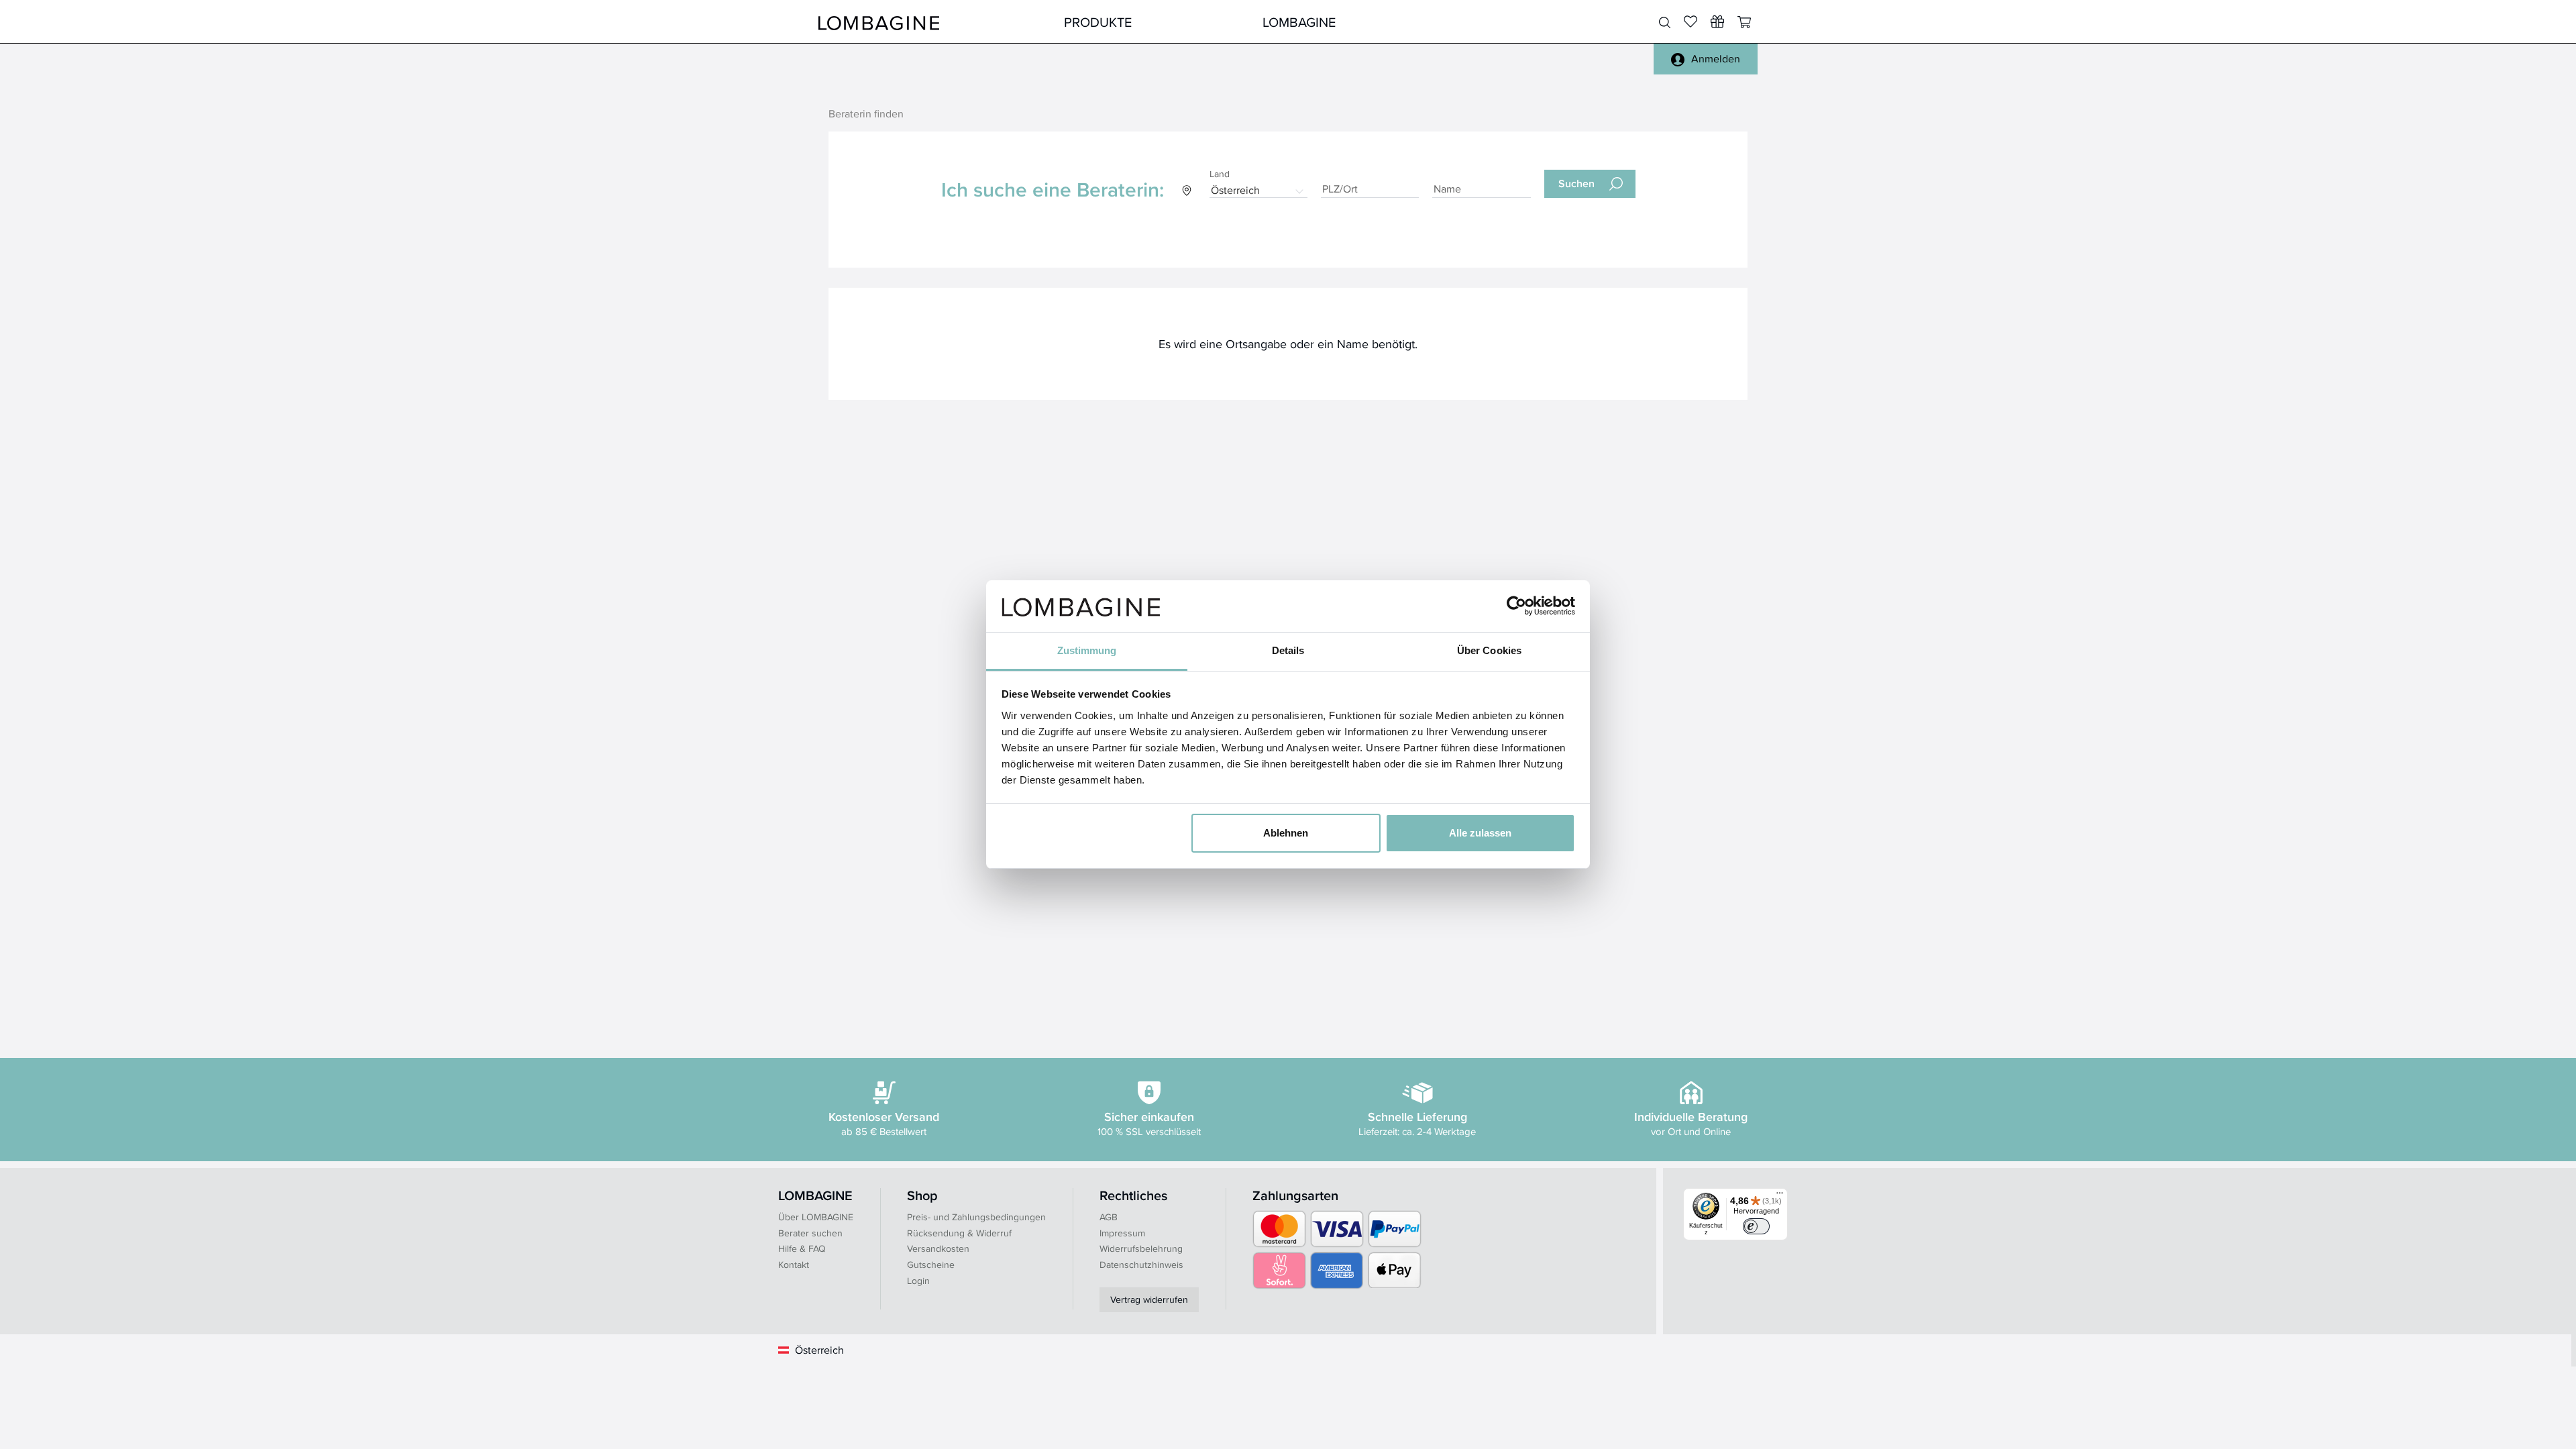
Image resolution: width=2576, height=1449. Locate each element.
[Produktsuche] (1665, 23)
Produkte (1098, 22)
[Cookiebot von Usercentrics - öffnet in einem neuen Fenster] (1516, 606)
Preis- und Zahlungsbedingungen (976, 1217)
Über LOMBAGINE (816, 1217)
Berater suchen (810, 1233)
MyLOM (1498, 22)
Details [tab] (1288, 650)
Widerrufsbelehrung (1141, 1248)
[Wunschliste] (1717, 21)
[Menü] (1780, 1196)
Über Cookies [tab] (1489, 650)
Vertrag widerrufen (1149, 1299)
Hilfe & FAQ (802, 1248)
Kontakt (794, 1265)
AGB (1109, 1217)
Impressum (1122, 1233)
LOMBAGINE (1299, 22)
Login (918, 1281)
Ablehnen (1286, 833)
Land (1219, 174)
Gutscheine (931, 1265)
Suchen (1576, 183)
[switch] (1756, 1226)
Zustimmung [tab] (1087, 650)
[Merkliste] (1690, 21)
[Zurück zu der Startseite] (879, 22)
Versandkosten (938, 1248)
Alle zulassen (1480, 833)
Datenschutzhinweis (1141, 1265)
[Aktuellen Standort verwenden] (1187, 190)
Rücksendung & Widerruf (959, 1233)
